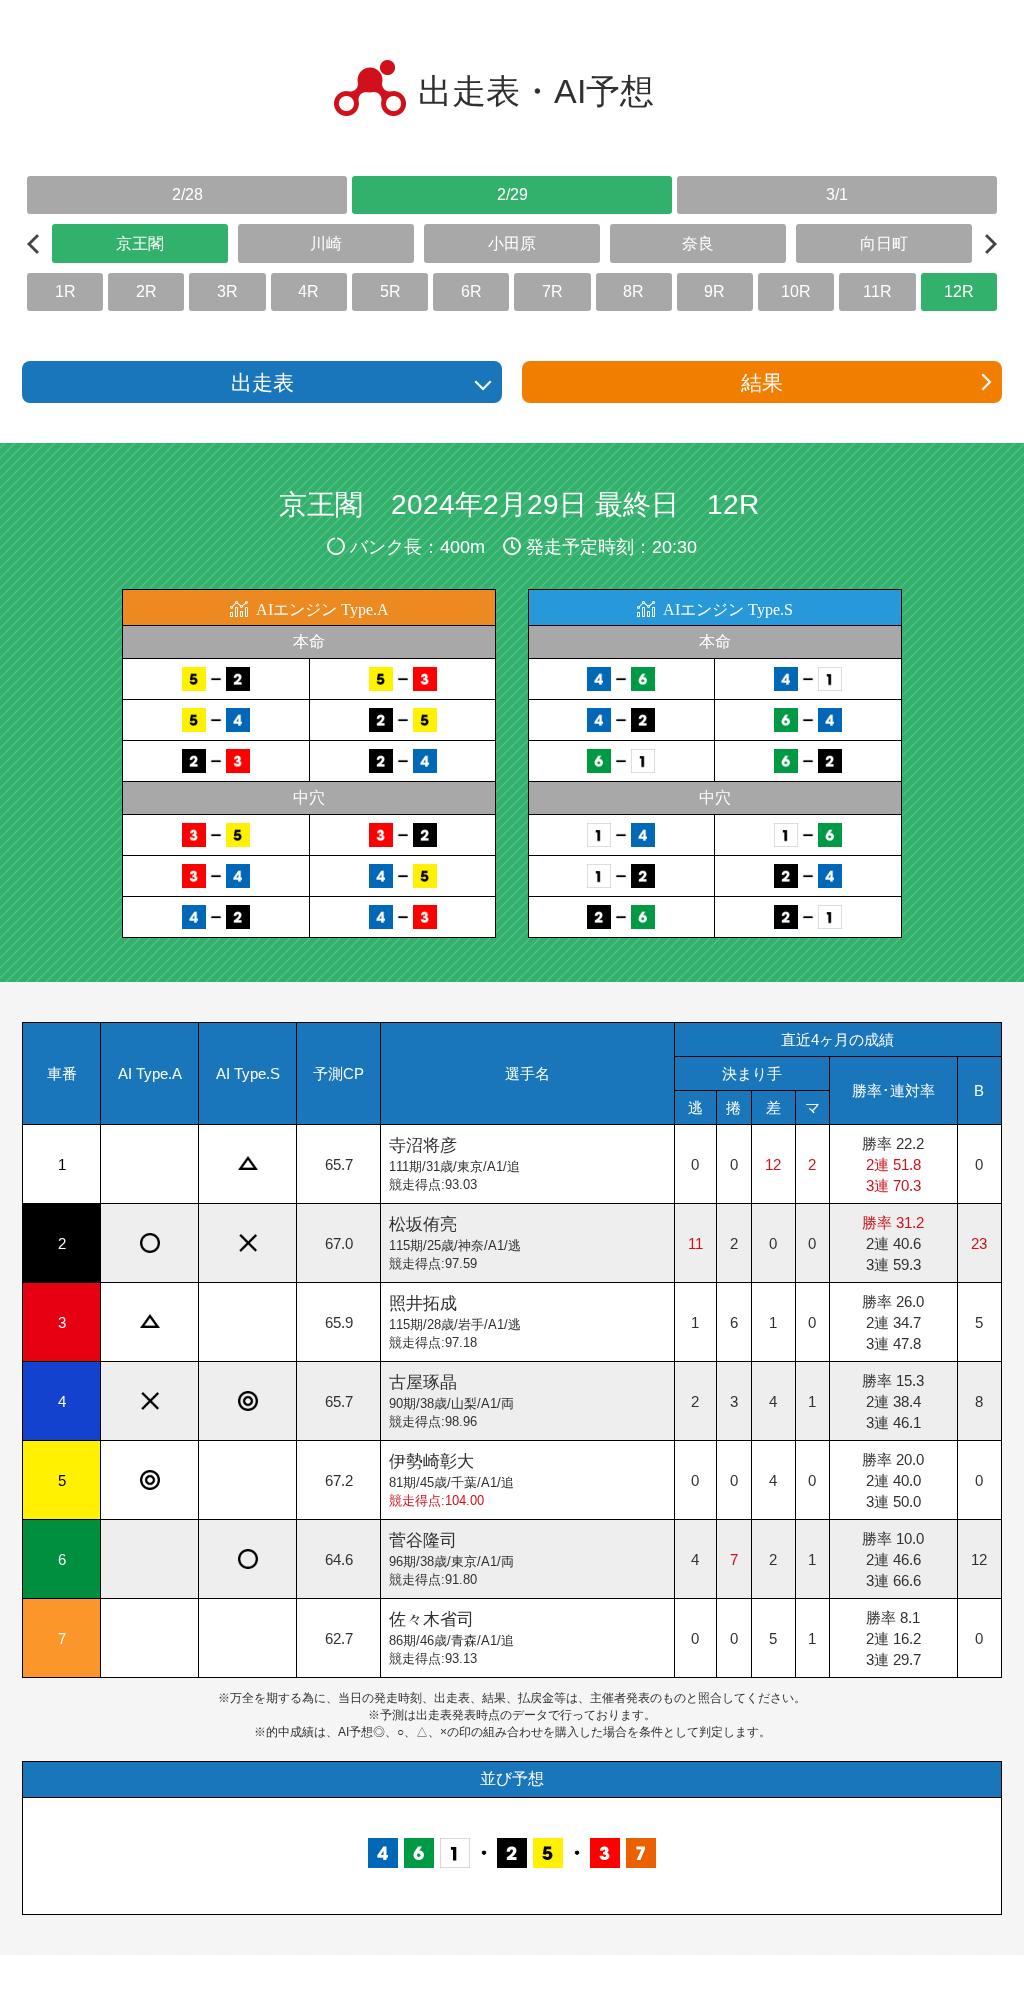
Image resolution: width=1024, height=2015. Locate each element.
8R (633, 291)
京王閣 (140, 243)
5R (390, 291)
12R (959, 291)
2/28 (187, 194)
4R (308, 291)
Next (991, 244)
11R (877, 291)
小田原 (512, 243)
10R (796, 291)
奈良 (698, 243)
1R (65, 291)
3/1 (837, 194)
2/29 (512, 194)
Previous (33, 244)
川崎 (326, 243)
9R (714, 291)
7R (552, 291)
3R (227, 291)
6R (471, 291)
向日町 (884, 243)
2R (146, 291)
